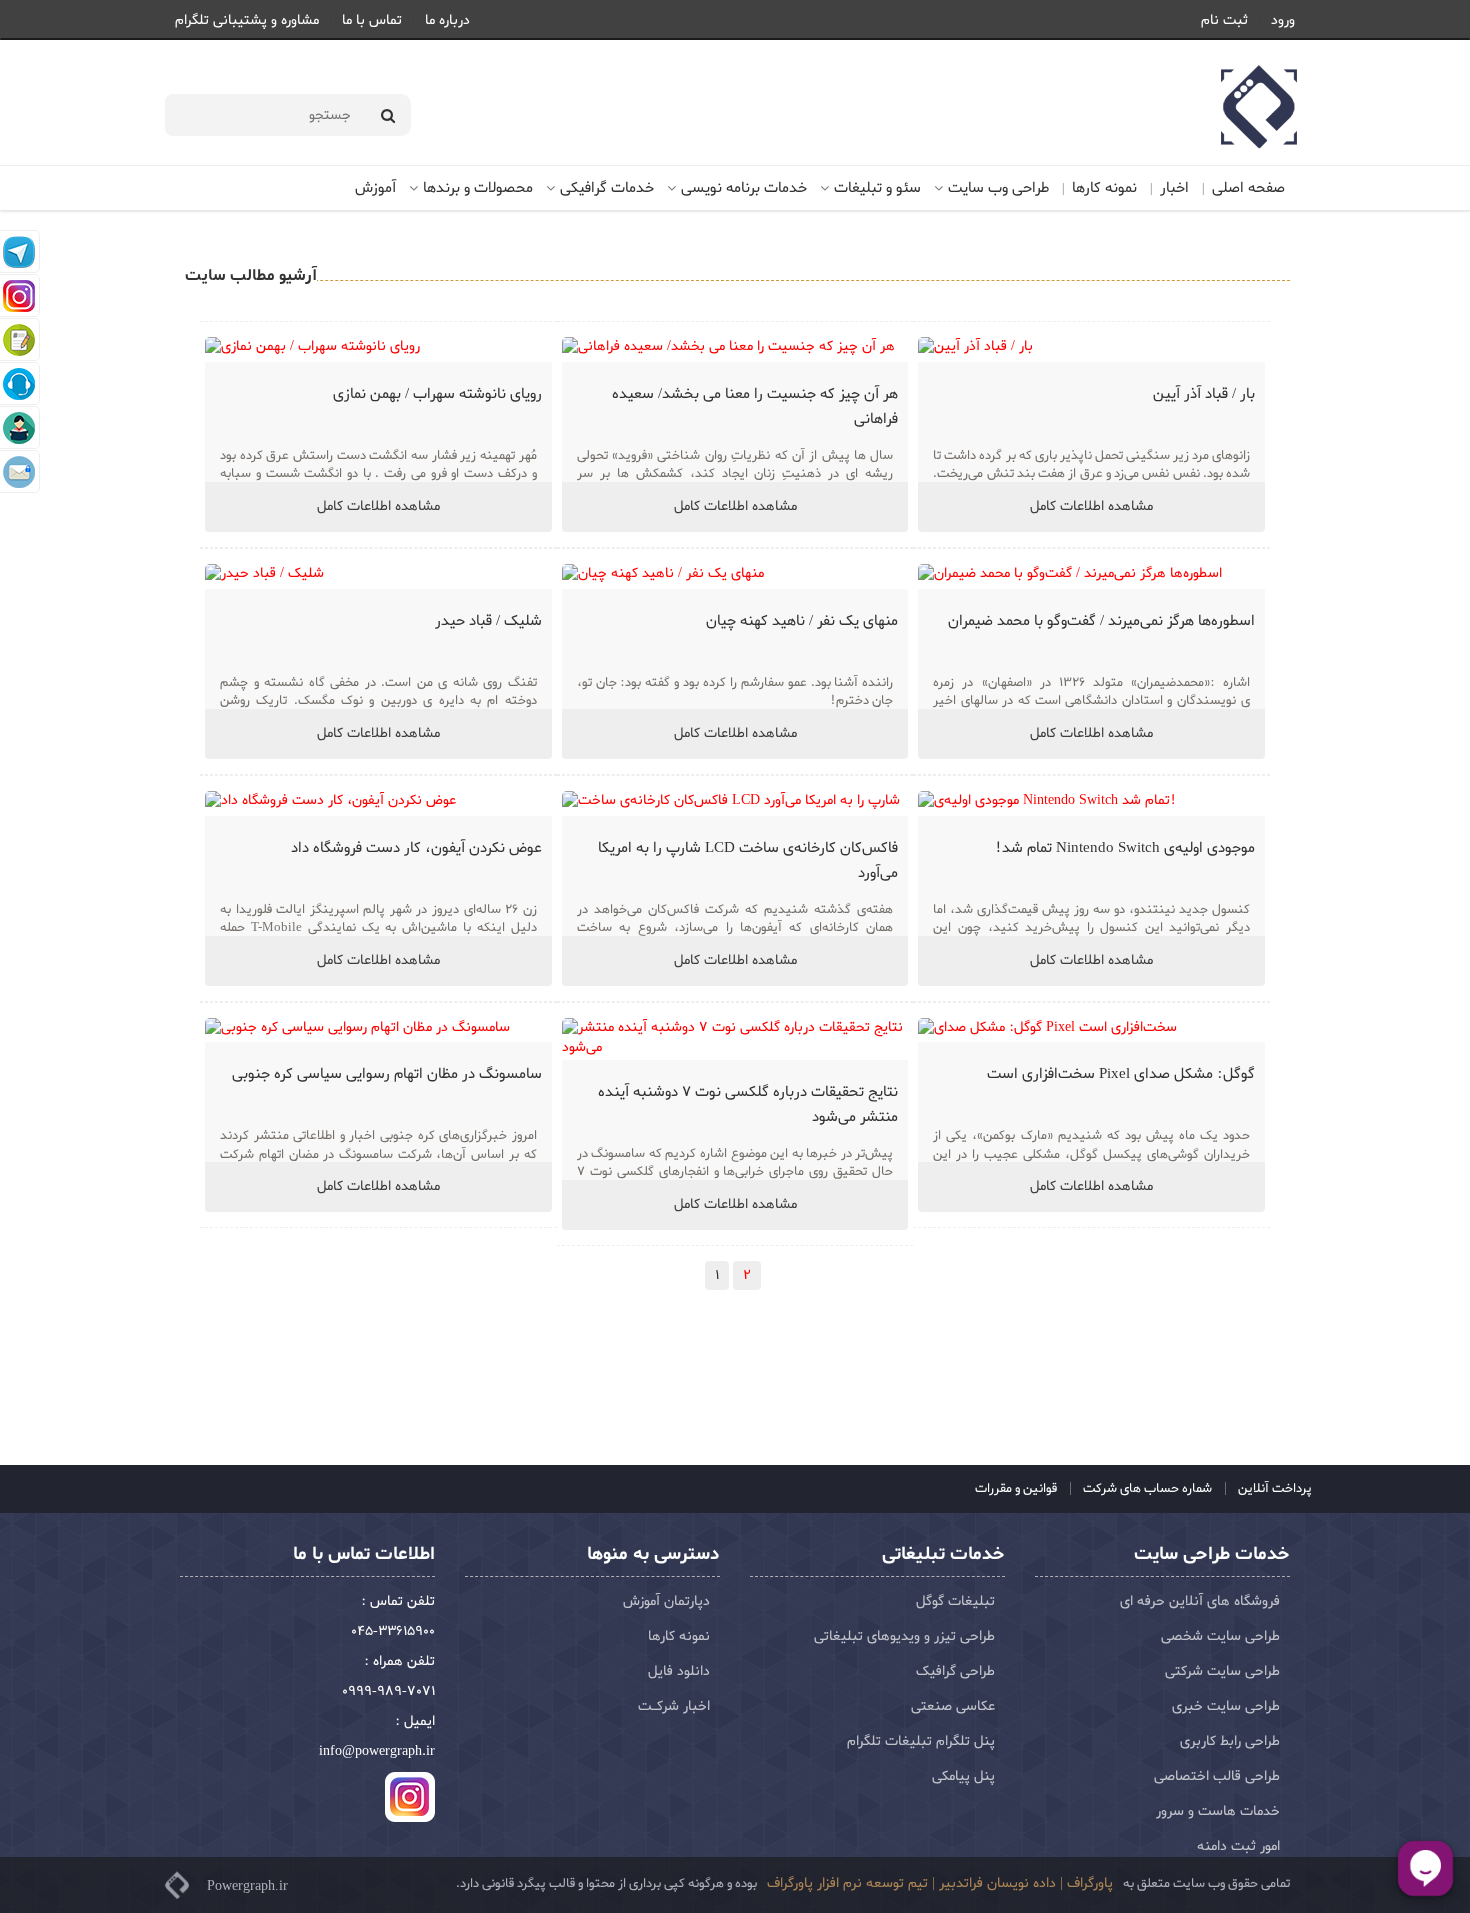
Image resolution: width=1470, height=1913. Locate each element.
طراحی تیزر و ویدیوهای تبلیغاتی (904, 1636)
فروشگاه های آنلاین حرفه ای (1200, 1601)
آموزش (375, 188)
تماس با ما (372, 20)
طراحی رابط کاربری (1230, 1741)
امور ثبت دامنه (1238, 1846)
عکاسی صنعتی (953, 1706)
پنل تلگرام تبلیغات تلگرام (921, 1741)
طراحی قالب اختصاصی (1217, 1776)
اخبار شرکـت (674, 1706)
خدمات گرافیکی (607, 188)
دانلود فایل (679, 1671)
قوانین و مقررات (1016, 1488)
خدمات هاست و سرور (1218, 1811)
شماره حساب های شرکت (1146, 1488)
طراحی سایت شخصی (1220, 1636)
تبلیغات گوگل (955, 1601)
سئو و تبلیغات (877, 188)
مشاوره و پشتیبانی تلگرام (247, 20)
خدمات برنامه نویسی (744, 188)
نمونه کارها (1104, 188)
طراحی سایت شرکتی (1222, 1671)
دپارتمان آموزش (666, 1601)
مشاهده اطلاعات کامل (1091, 506)
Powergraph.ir (247, 1885)
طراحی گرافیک (955, 1671)
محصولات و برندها (478, 188)
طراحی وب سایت (998, 188)
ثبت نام (1224, 20)
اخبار (1174, 188)
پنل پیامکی (963, 1776)
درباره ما (447, 20)
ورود (1283, 20)
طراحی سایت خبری (1226, 1706)
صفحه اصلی (1248, 188)
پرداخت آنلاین (1273, 1488)
